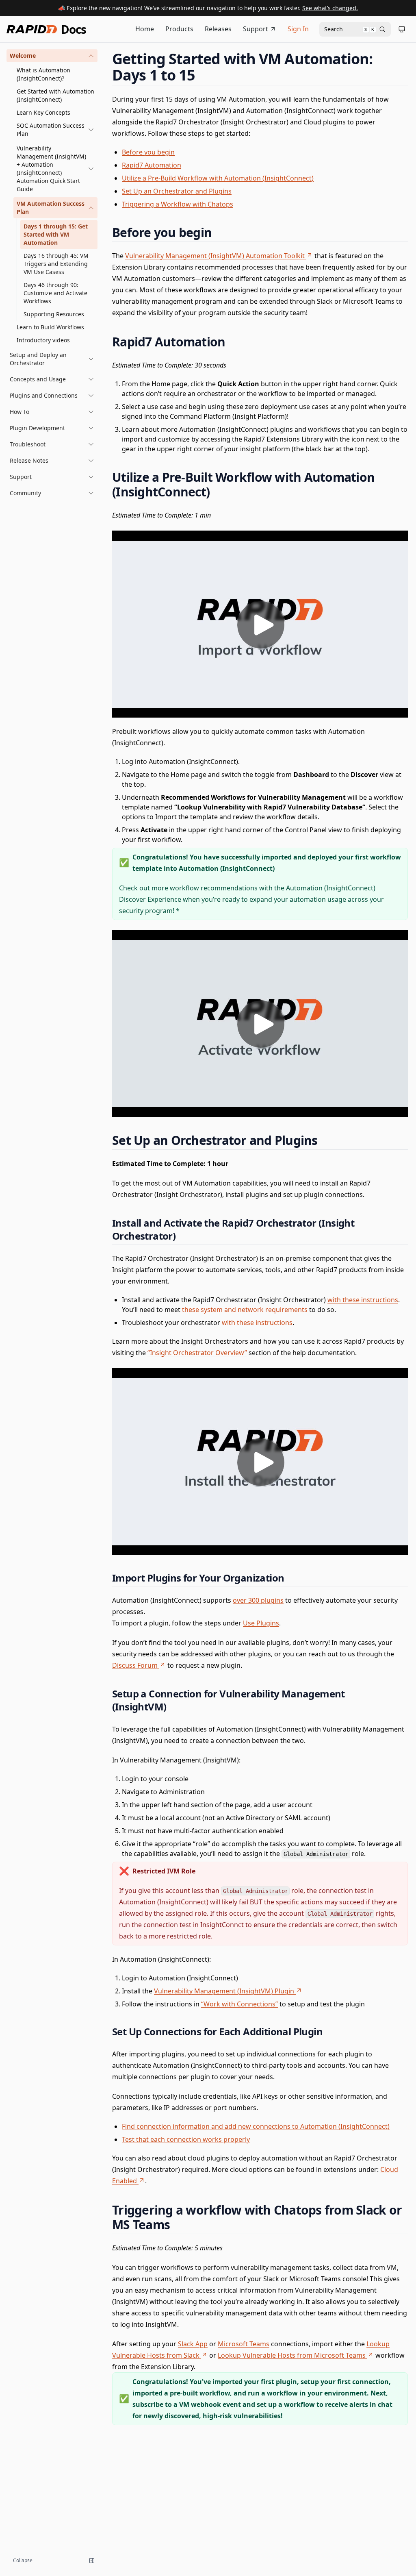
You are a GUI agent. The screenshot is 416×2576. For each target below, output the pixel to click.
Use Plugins (261, 1623)
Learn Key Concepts (43, 112)
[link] (55, 130)
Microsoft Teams (244, 2344)
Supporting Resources (54, 314)
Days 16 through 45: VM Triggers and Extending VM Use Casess (56, 264)
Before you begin (148, 152)
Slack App (193, 2344)
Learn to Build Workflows (50, 327)
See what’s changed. (330, 8)
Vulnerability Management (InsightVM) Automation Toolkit (215, 256)
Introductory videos (43, 340)
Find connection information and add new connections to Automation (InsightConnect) (256, 2126)
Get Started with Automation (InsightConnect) (55, 95)
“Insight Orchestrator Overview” (197, 1353)
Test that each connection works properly (186, 2139)
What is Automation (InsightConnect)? (43, 74)
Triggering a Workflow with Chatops (178, 204)
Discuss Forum (135, 1665)
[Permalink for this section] (203, 75)
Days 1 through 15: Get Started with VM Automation (56, 234)
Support (256, 29)
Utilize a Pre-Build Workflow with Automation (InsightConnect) (218, 178)
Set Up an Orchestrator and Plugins (177, 191)
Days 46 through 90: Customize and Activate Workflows (55, 293)
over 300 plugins (258, 1600)
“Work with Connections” (239, 2004)
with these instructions (363, 1300)
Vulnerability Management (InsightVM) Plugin (224, 1991)
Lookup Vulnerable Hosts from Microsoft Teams (292, 2355)
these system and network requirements (245, 1310)
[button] (52, 56)
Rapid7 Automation (152, 165)
